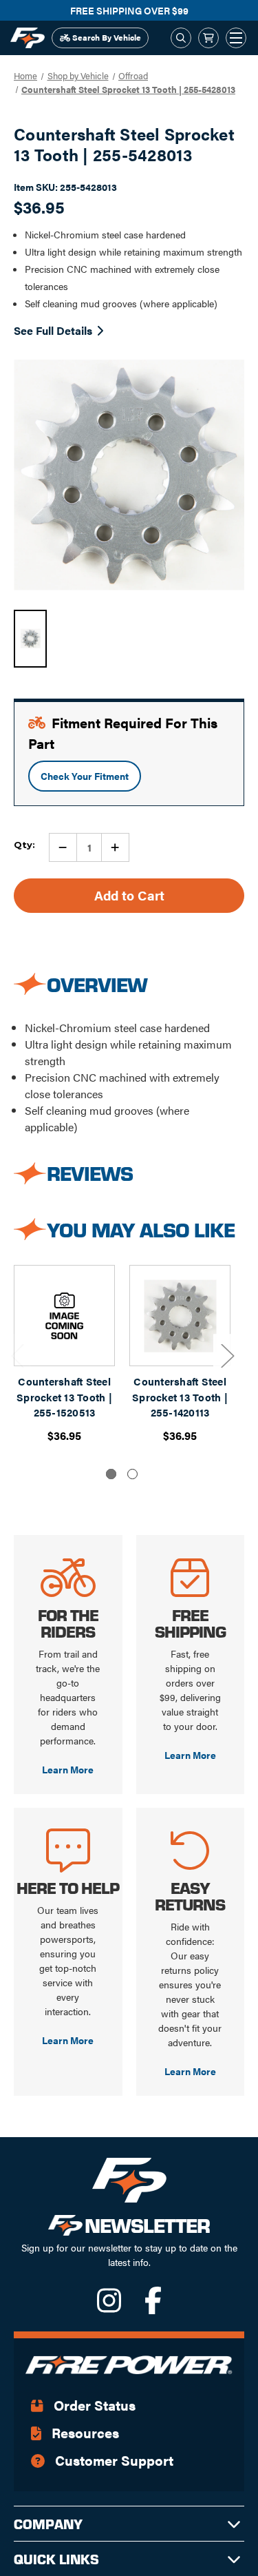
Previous (17, 1356)
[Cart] (208, 38)
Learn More (68, 1769)
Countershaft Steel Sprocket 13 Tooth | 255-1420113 (180, 1397)
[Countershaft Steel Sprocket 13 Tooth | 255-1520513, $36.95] (64, 1316)
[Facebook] (153, 2307)
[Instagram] (110, 2307)
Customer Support (112, 2460)
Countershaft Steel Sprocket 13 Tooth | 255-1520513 (64, 1397)
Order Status (93, 2405)
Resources (84, 2432)
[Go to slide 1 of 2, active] (111, 1474)
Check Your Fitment (85, 776)
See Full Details (53, 330)
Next (227, 1356)
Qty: (24, 845)
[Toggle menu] (236, 38)
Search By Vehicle (106, 37)
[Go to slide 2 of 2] (132, 1474)
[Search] (181, 38)
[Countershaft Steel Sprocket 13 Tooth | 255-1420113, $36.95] (180, 1316)
